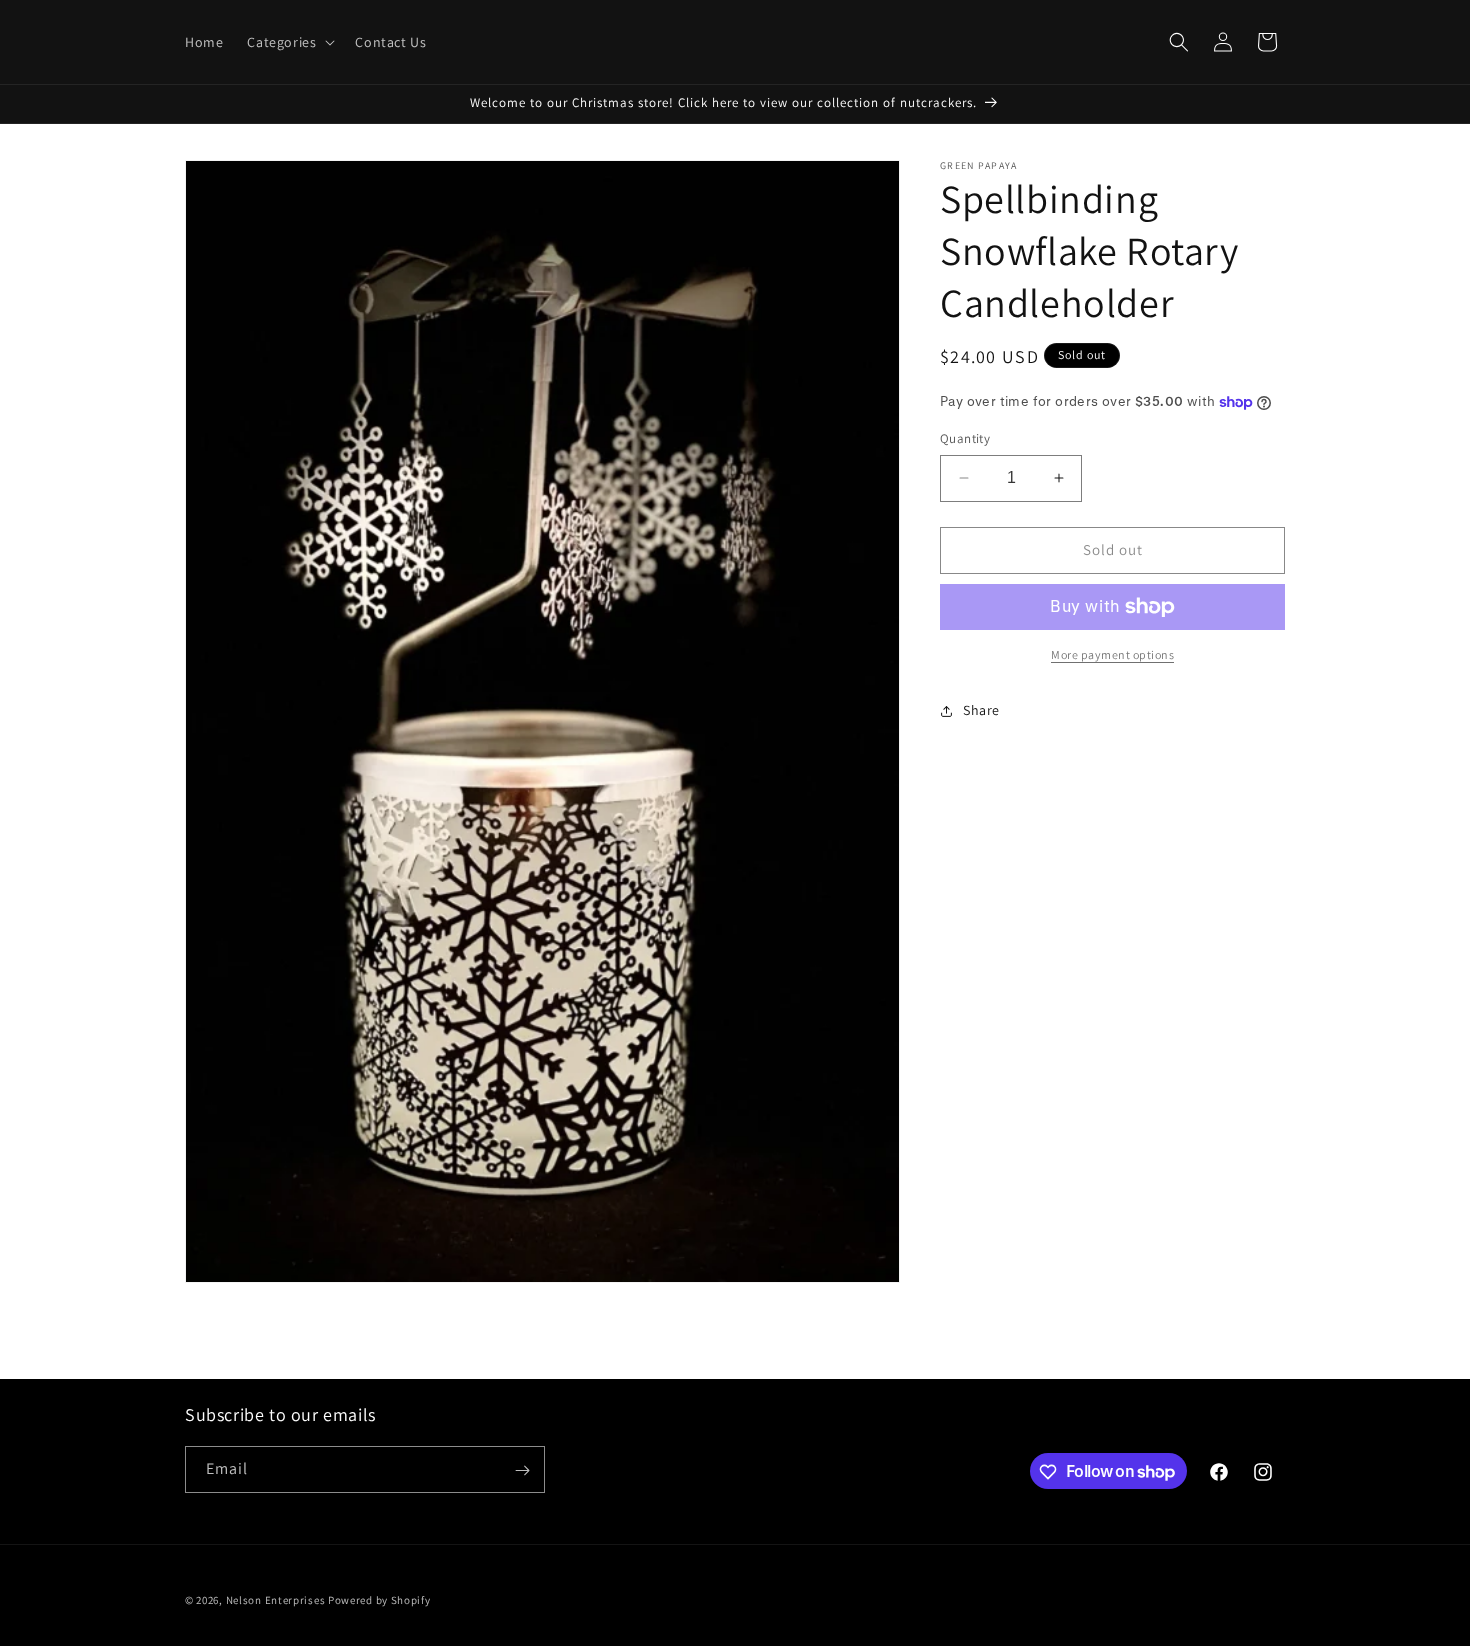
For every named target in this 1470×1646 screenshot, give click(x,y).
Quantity (965, 438)
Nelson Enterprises (276, 1600)
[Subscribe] (522, 1470)
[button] (289, 42)
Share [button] (981, 710)
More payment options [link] (1112, 654)
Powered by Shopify (379, 1600)
